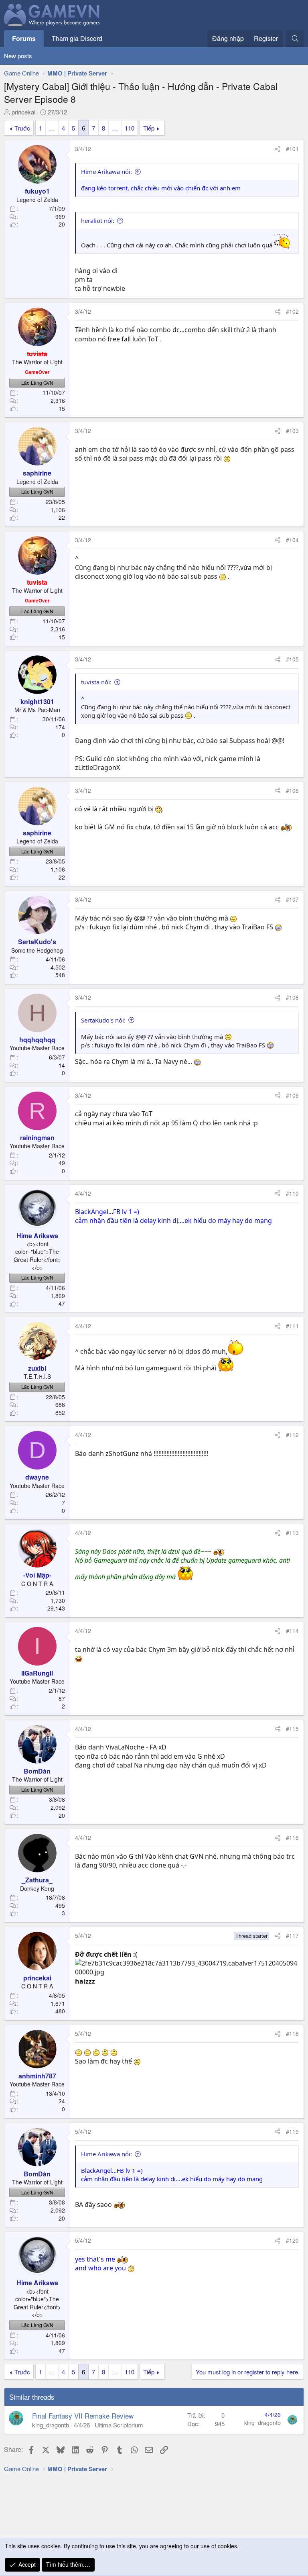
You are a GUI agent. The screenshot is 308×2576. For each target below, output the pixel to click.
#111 (292, 1326)
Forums (24, 38)
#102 (292, 311)
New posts (18, 56)
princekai (23, 112)
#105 (292, 659)
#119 (292, 2131)
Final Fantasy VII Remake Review (83, 2416)
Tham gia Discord (77, 38)
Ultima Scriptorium (119, 2425)
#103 (292, 431)
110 (130, 128)
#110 (292, 1193)
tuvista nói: (96, 682)
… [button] (52, 128)
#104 (292, 540)
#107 (292, 899)
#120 (292, 2240)
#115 (292, 1729)
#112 (292, 1435)
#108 (292, 997)
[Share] (278, 149)
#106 (292, 790)
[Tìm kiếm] (295, 39)
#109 (292, 1095)
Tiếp (149, 128)
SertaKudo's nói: (103, 1020)
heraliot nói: (98, 220)
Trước (22, 128)
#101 (292, 149)
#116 (292, 1837)
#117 (292, 1935)
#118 (292, 2033)
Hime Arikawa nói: (106, 171)
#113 (292, 1533)
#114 (292, 1631)
